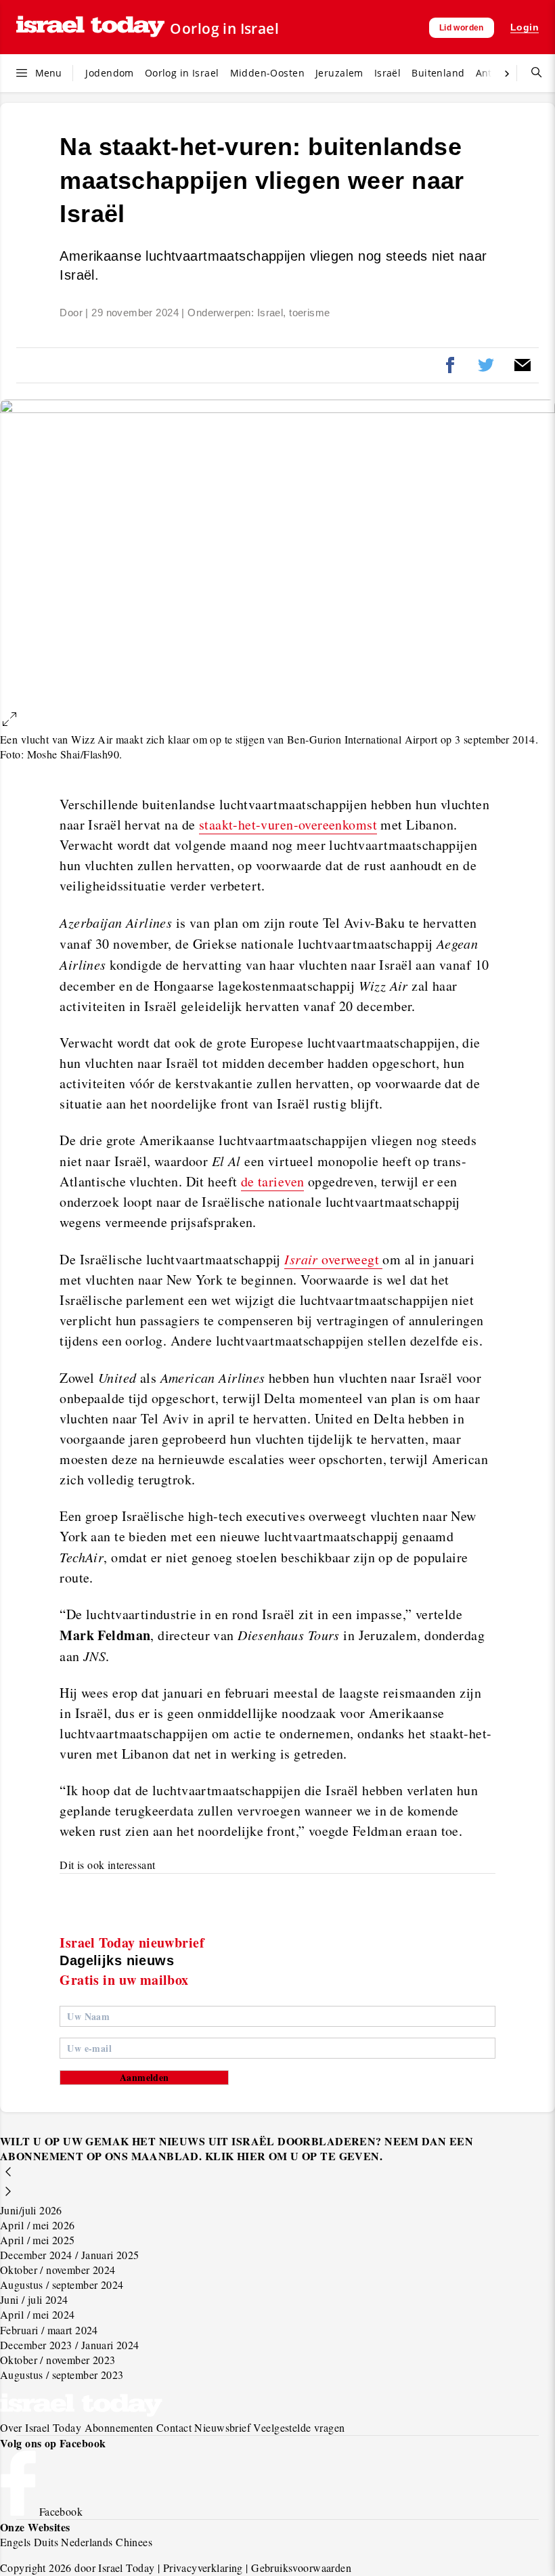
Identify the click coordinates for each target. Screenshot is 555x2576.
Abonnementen (119, 2427)
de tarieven (273, 1181)
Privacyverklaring (203, 2568)
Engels (16, 2542)
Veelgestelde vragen (299, 2427)
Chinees (134, 2542)
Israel (270, 313)
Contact (174, 2427)
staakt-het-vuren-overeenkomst (288, 824)
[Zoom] (9, 721)
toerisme (309, 313)
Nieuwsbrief (222, 2427)
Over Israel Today (41, 2427)
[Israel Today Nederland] (90, 27)
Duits (46, 2542)
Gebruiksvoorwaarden (301, 2568)
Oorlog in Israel (224, 28)
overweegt (333, 1259)
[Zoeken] (531, 73)
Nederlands (87, 2542)
